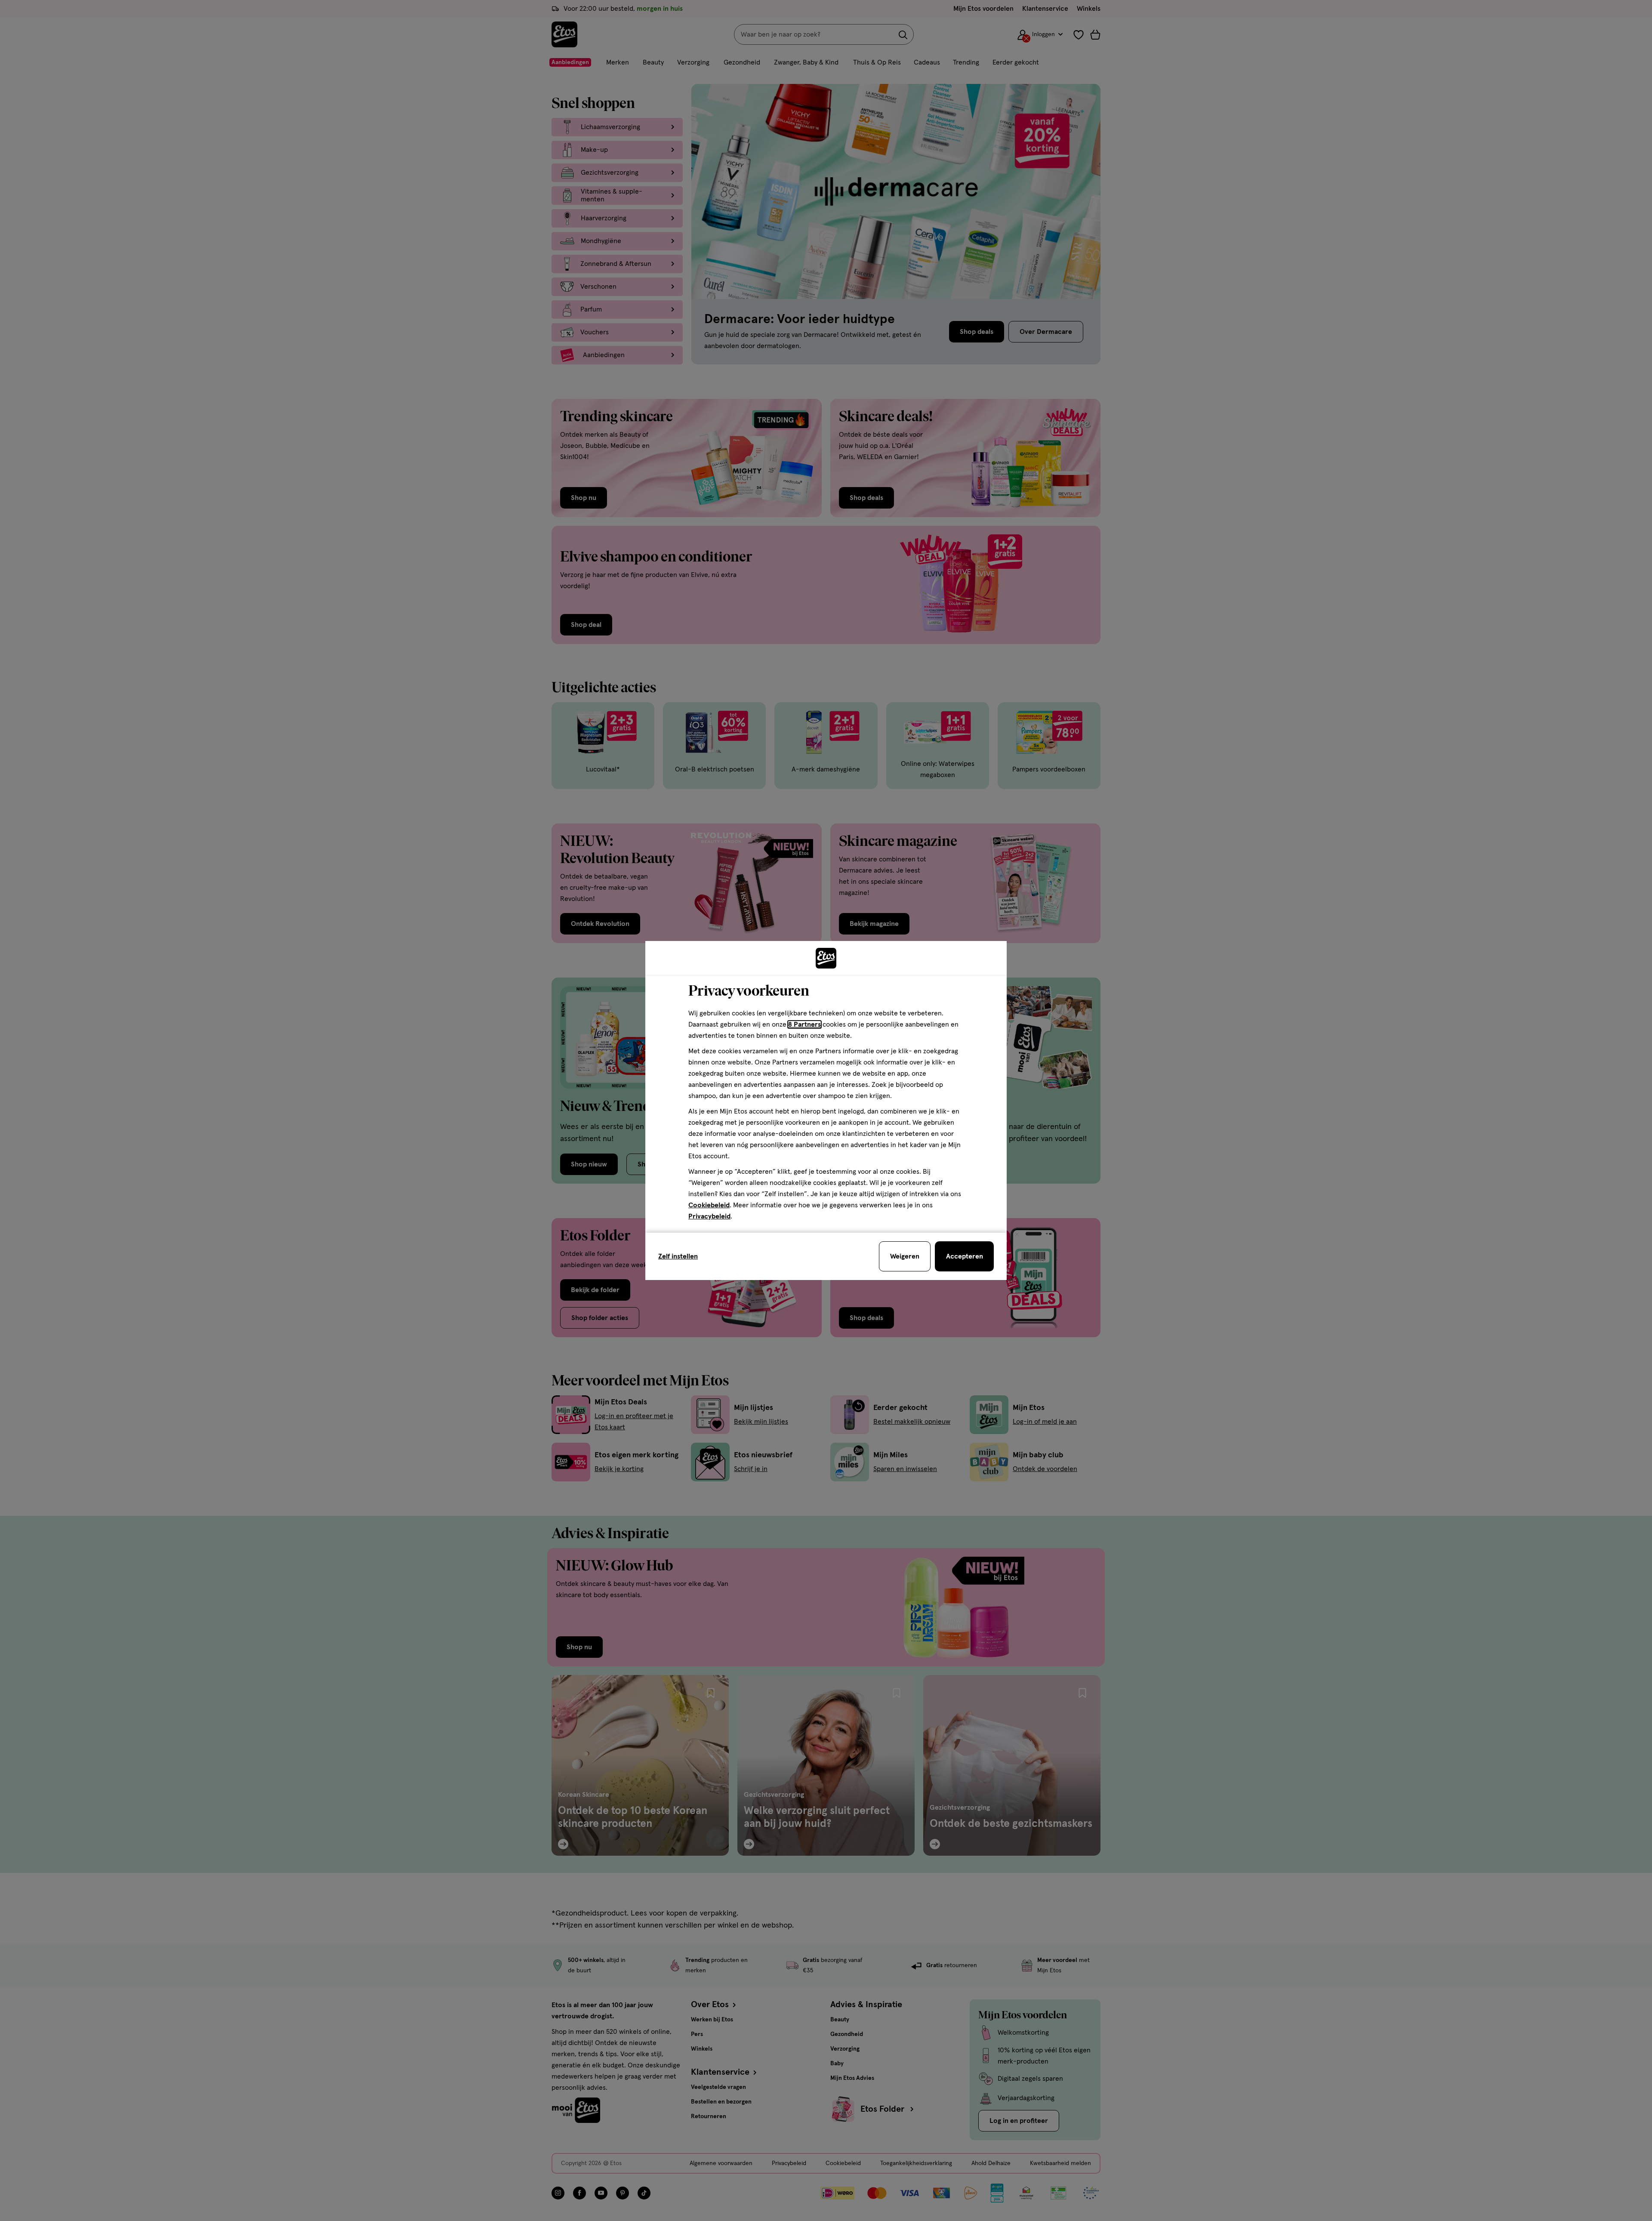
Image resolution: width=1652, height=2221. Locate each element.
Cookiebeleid (709, 1205)
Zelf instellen (678, 1256)
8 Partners (804, 1024)
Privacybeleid (709, 1216)
